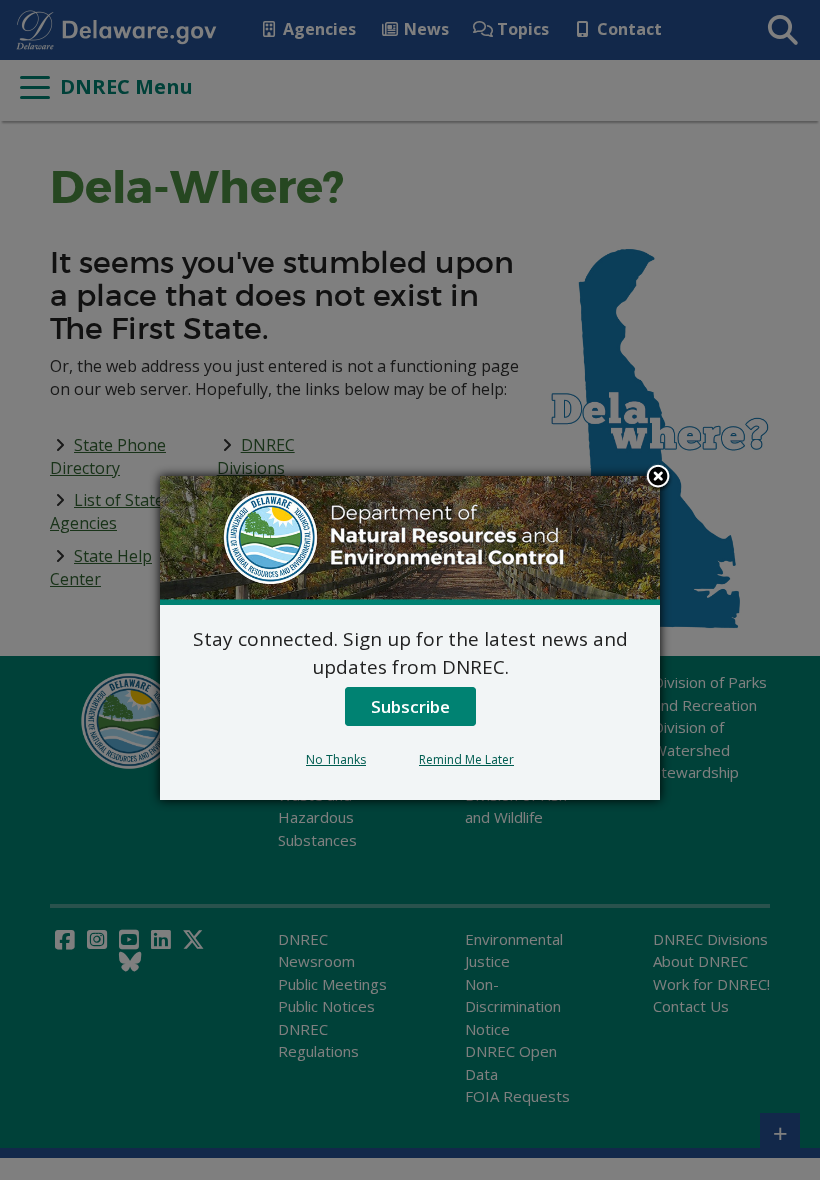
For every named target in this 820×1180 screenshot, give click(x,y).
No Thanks (336, 759)
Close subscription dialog (658, 478)
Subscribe (410, 706)
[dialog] (410, 638)
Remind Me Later (466, 759)
